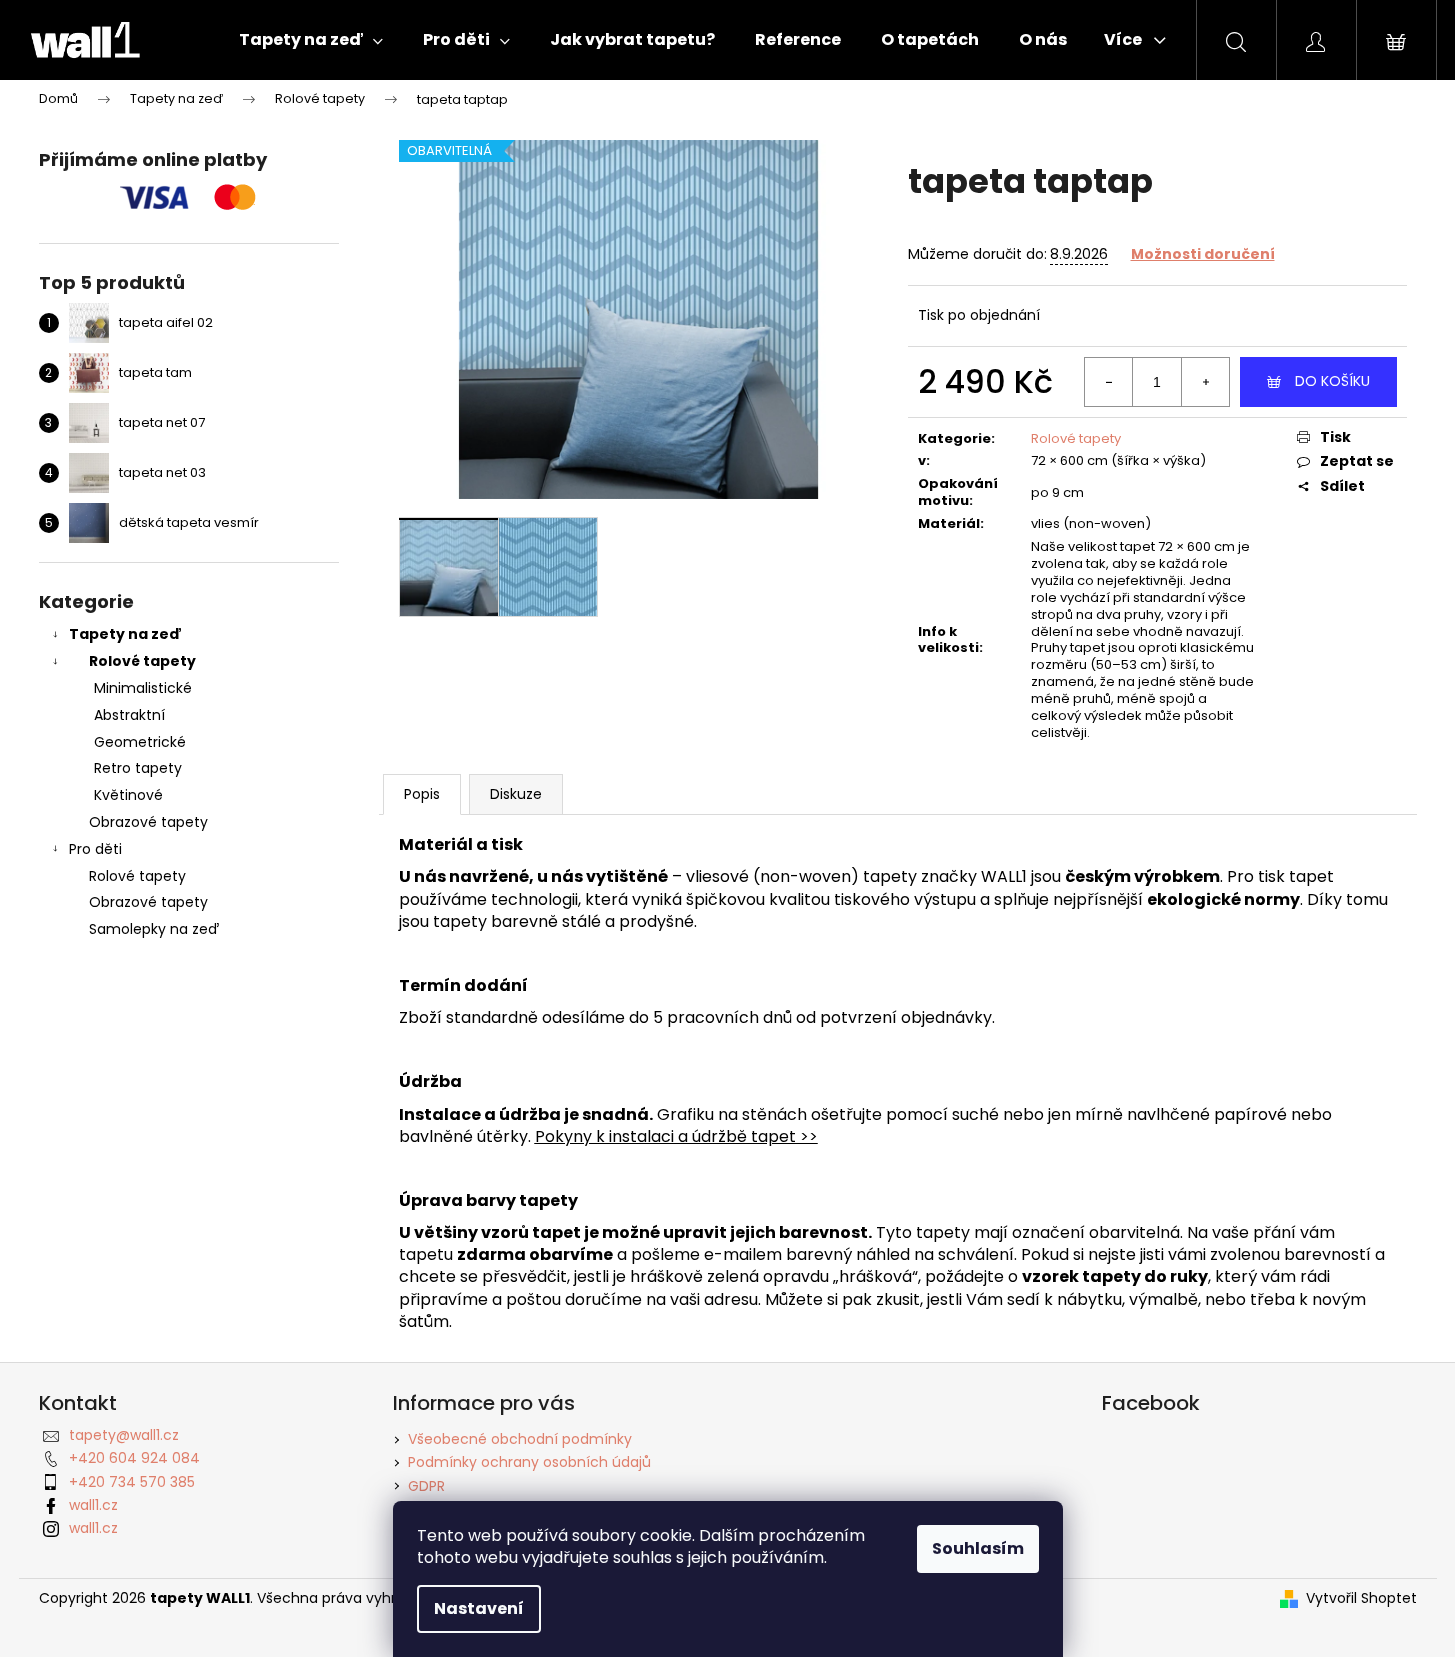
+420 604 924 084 (134, 1458)
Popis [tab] (422, 794)
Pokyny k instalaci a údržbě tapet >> (676, 1136)
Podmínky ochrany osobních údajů (529, 1462)
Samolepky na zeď (154, 929)
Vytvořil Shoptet (1361, 1598)
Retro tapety (138, 768)
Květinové (128, 795)
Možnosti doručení (1203, 254)
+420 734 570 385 (132, 1482)
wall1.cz (93, 1505)
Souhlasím (978, 1548)
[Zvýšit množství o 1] (1205, 382)
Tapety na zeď (125, 634)
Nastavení (479, 1608)
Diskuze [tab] (516, 794)
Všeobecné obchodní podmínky (520, 1439)
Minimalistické (143, 688)
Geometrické (140, 742)
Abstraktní (129, 715)
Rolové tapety (142, 661)
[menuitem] (311, 40)
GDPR (426, 1486)
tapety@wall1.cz (124, 1435)
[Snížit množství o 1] (1109, 382)
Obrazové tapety (148, 822)
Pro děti (95, 849)
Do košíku (1332, 381)
